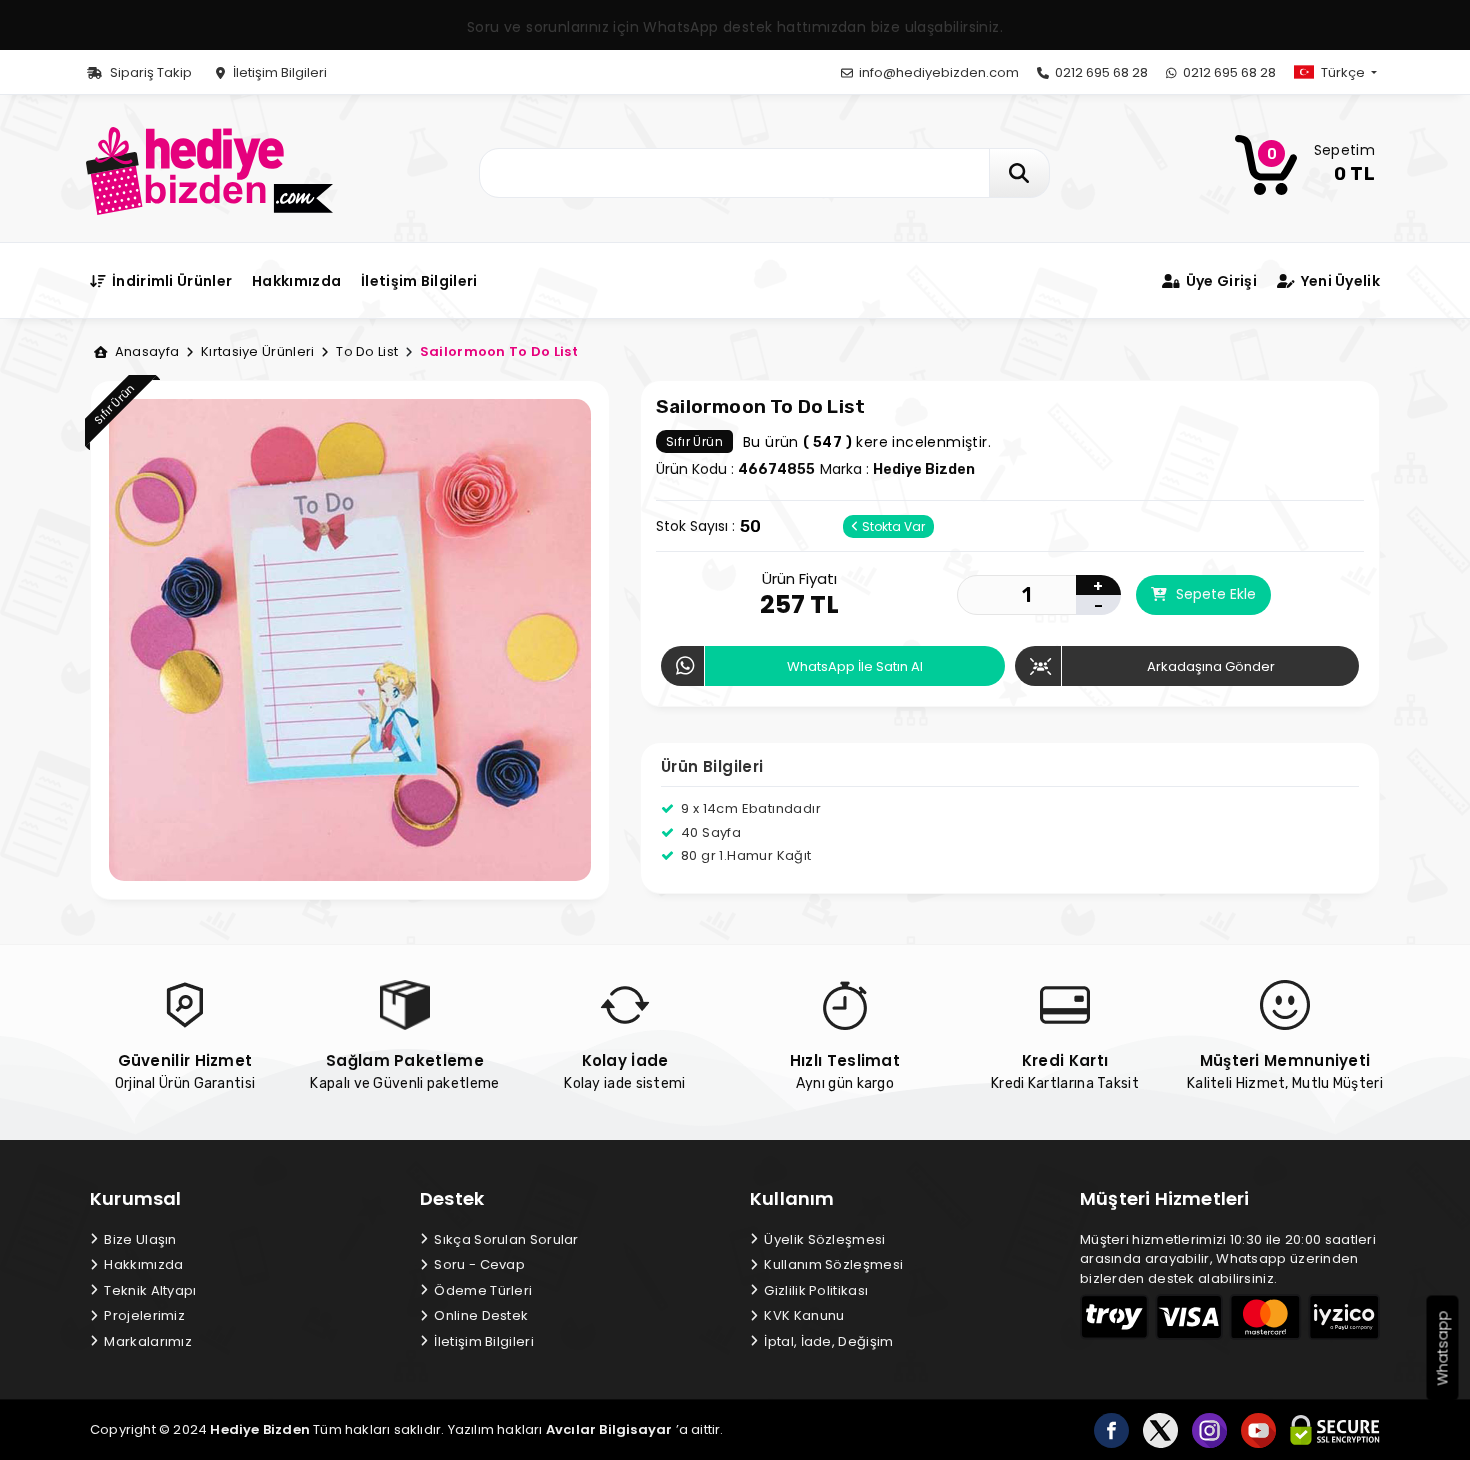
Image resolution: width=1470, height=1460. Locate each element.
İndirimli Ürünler (170, 281)
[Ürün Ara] (1019, 173)
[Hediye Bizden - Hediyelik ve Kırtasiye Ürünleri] (209, 169)
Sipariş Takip (149, 72)
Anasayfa (145, 351)
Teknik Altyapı (149, 1290)
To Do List (365, 351)
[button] (1352, 72)
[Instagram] (1209, 1430)
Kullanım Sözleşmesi (832, 1264)
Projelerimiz (143, 1315)
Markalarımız (146, 1341)
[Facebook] (1111, 1430)
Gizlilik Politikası (814, 1290)
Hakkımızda (296, 281)
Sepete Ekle (1214, 594)
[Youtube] (1258, 1430)
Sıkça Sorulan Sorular (505, 1239)
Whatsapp (1443, 1348)
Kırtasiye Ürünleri (256, 351)
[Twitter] (1160, 1430)
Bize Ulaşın (139, 1239)
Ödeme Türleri (481, 1290)
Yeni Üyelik (1338, 281)
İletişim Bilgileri (278, 72)
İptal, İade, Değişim (827, 1341)
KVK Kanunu (802, 1315)
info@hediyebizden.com (937, 72)
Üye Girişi (1220, 281)
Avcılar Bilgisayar (609, 1429)
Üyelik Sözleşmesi (823, 1239)
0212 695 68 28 (1100, 72)
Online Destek (479, 1315)
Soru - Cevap (478, 1264)
